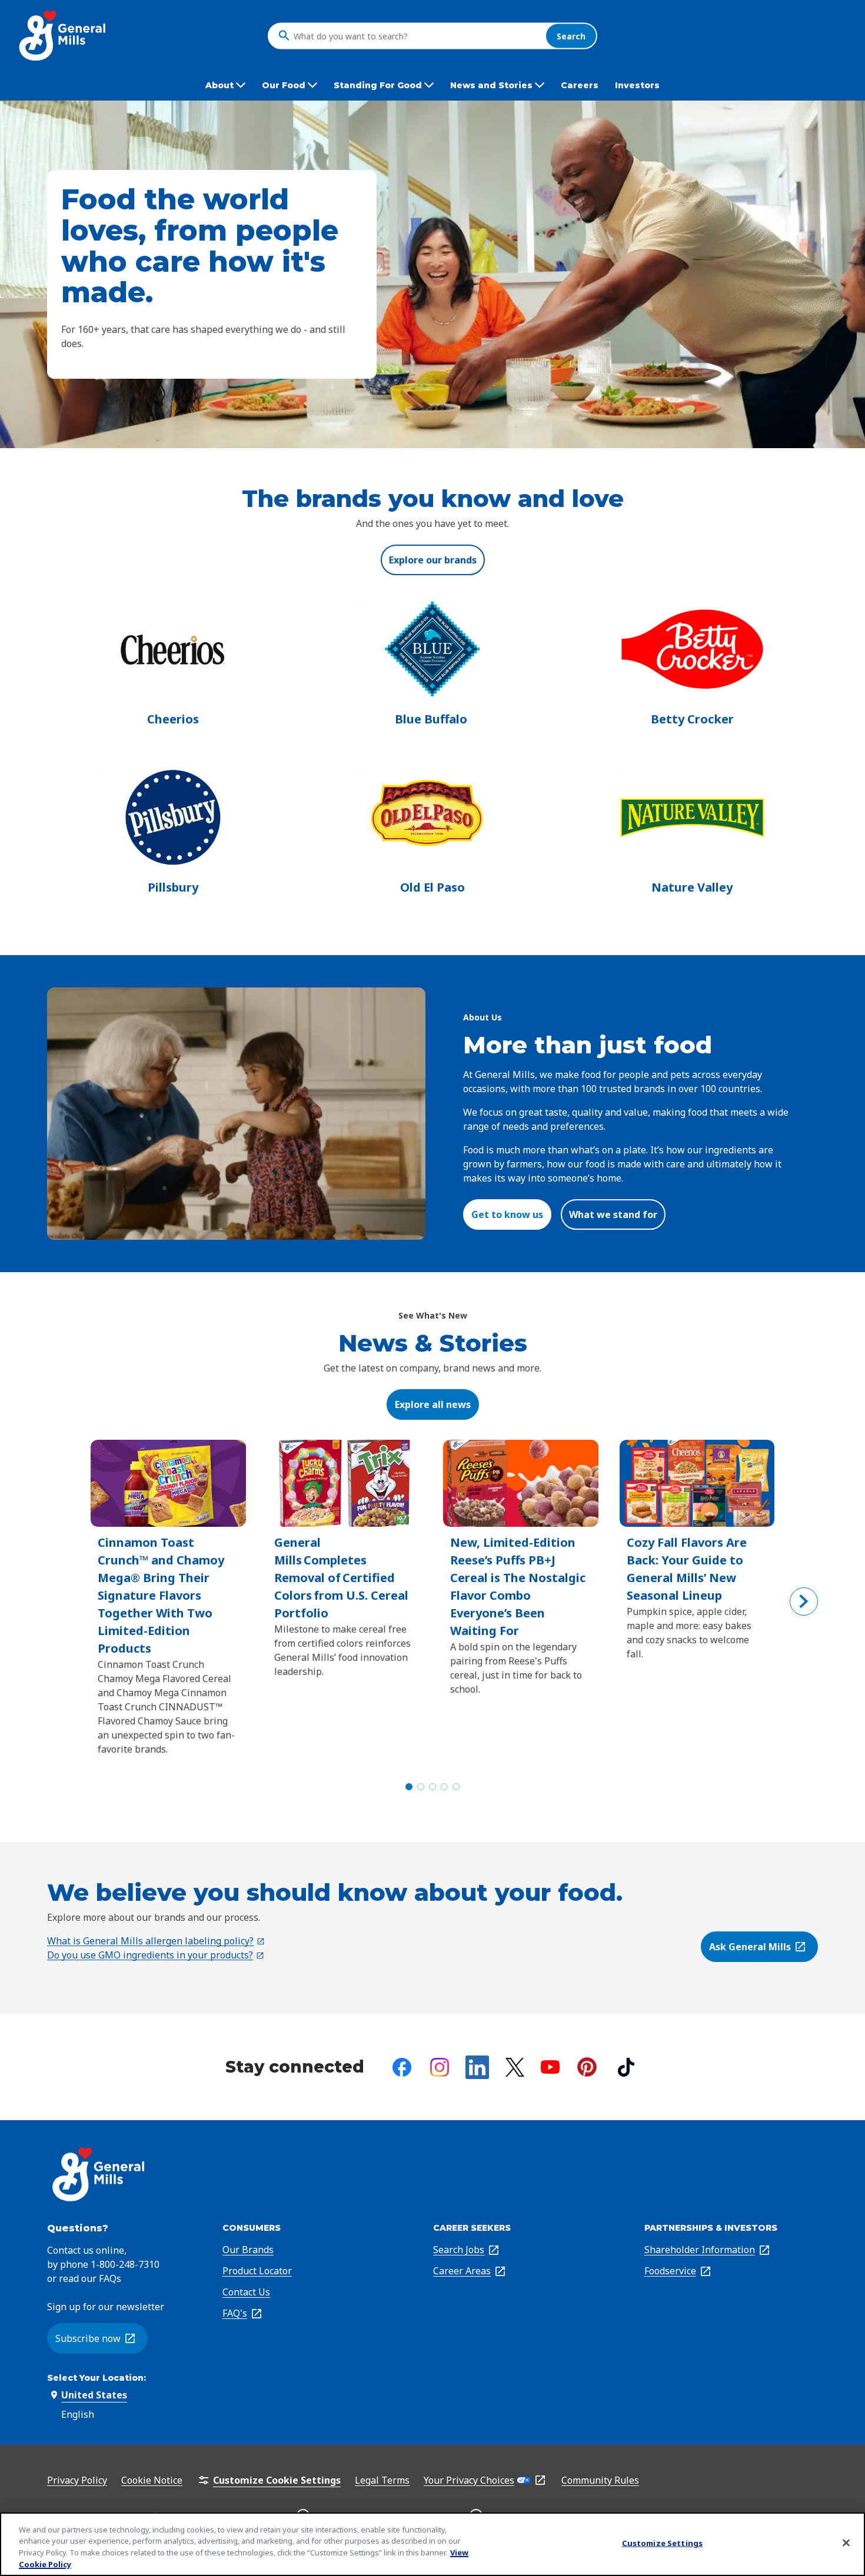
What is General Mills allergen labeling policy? (156, 1941)
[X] (515, 2067)
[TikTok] (626, 2067)
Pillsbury (173, 887)
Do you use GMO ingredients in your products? (156, 1955)
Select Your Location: (97, 2378)
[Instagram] (440, 2067)
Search (571, 36)
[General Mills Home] (63, 36)
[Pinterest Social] (587, 2067)
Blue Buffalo (432, 719)
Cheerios (173, 719)
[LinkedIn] (477, 2067)
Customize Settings (662, 2543)
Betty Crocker (692, 719)
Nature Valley (692, 887)
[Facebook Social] (402, 2067)
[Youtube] (550, 2067)
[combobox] (417, 36)
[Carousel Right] (804, 1601)
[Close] (846, 2542)
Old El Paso (432, 887)
